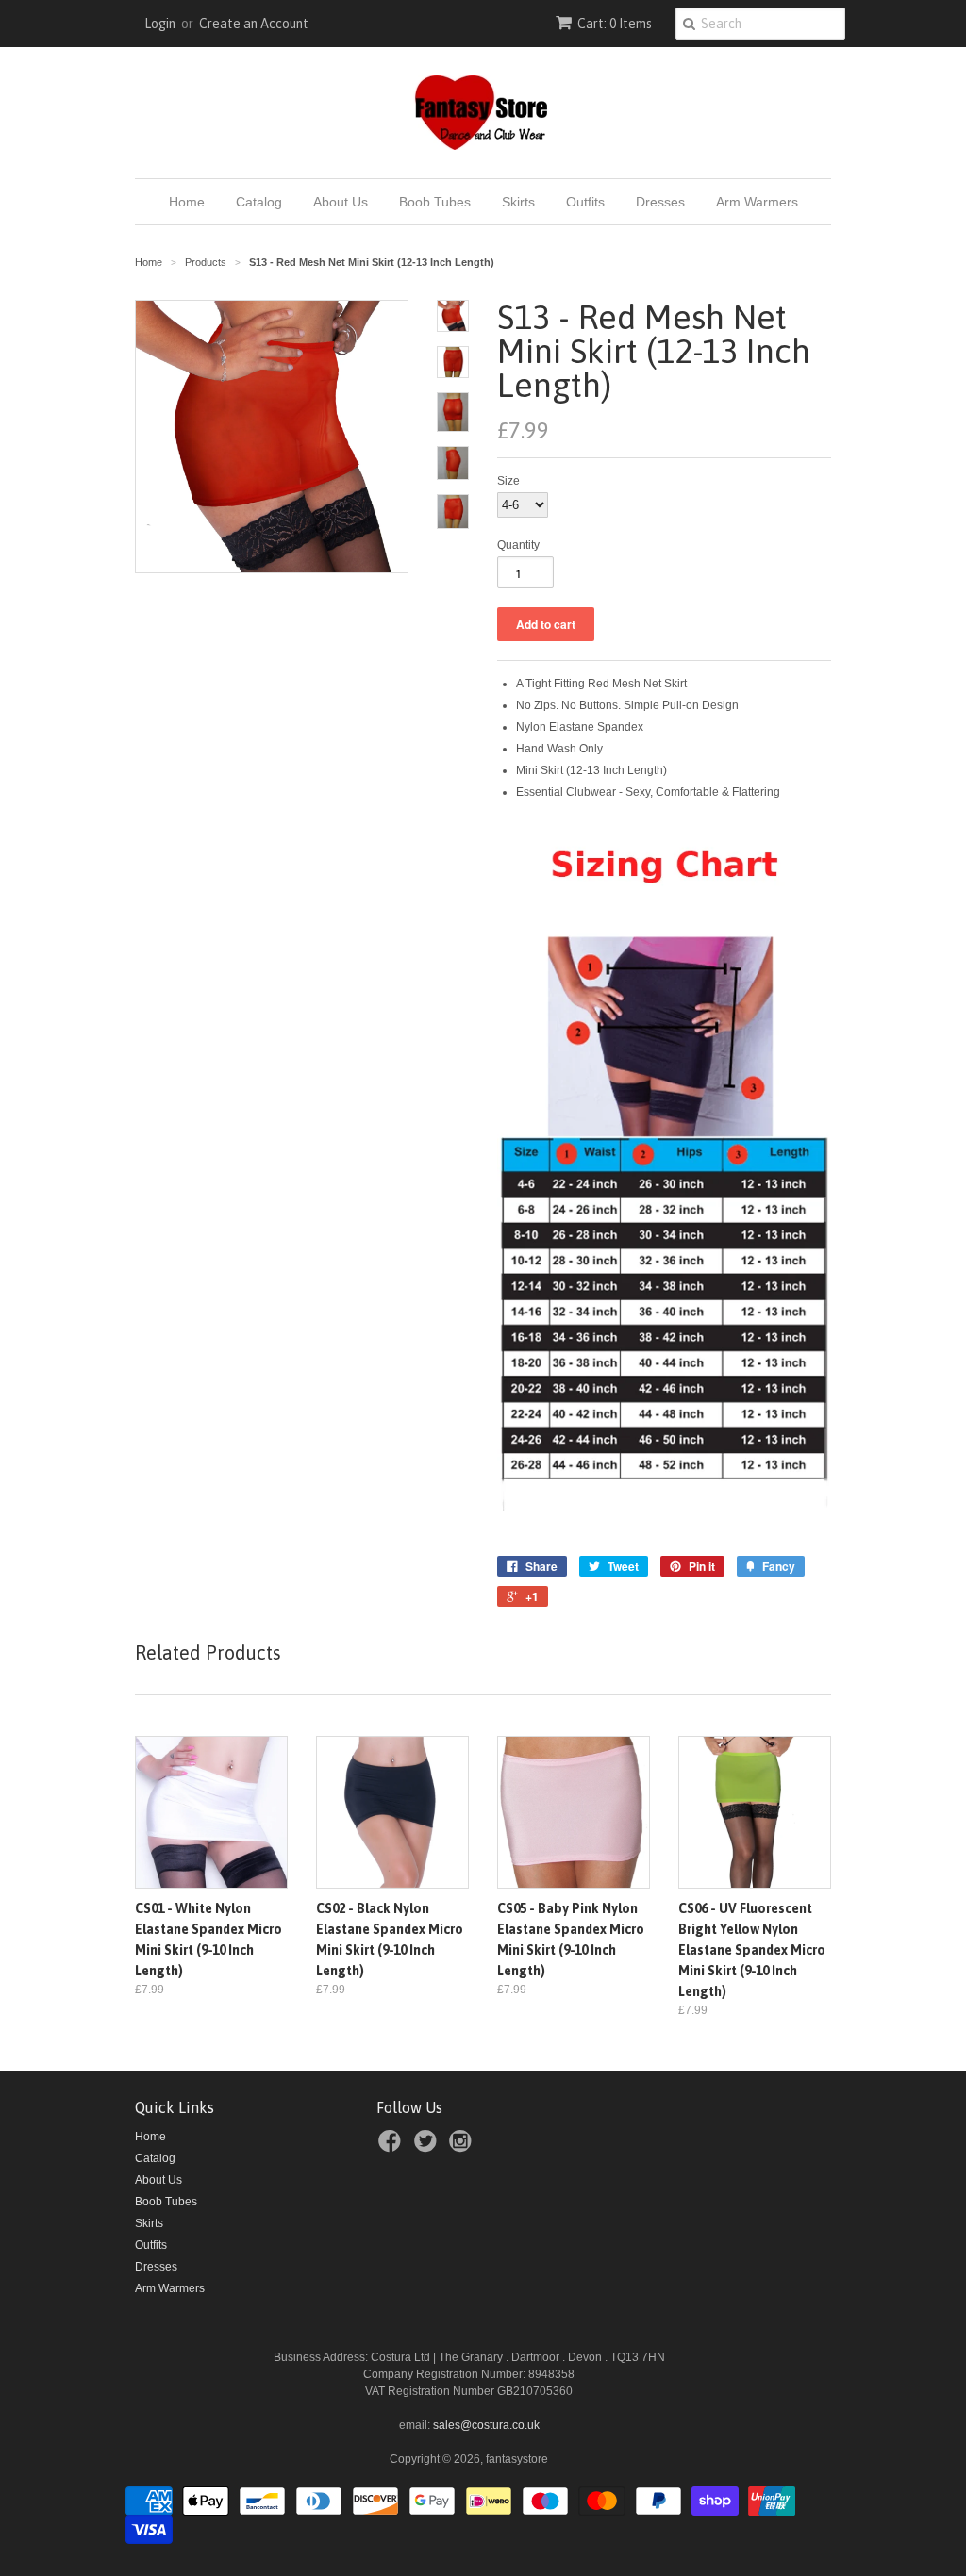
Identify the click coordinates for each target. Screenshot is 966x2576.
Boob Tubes (435, 202)
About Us (341, 202)
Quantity (518, 545)
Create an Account (254, 24)
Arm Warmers (757, 202)
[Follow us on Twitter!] (428, 2147)
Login (160, 24)
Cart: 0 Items (615, 24)
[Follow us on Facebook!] (392, 2147)
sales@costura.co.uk (486, 2425)
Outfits (585, 202)
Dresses (660, 202)
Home (187, 202)
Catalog (259, 202)
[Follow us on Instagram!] (463, 2147)
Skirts (518, 202)
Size (508, 481)
